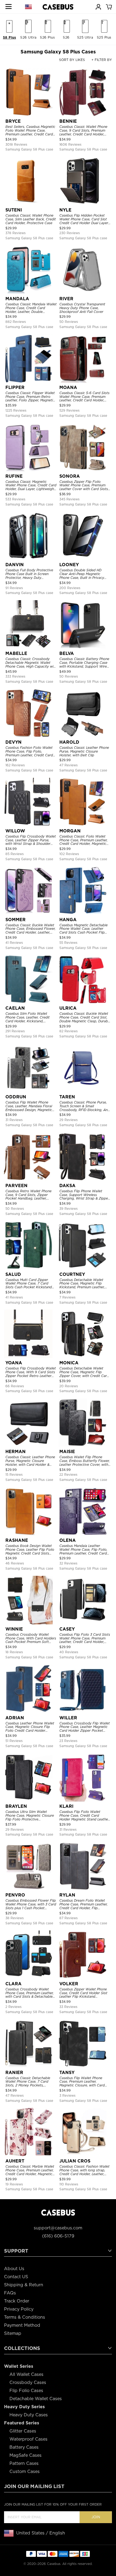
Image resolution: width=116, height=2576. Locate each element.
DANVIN (15, 565)
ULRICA (68, 1008)
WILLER (68, 1718)
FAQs (10, 2293)
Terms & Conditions (25, 2317)
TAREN (67, 1097)
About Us (14, 2269)
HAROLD (69, 742)
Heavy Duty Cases (29, 2415)
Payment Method (22, 2325)
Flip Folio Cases (26, 2391)
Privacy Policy (19, 2309)
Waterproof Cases (28, 2439)
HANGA (68, 920)
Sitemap (13, 2333)
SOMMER (16, 920)
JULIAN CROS (75, 2161)
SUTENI (14, 210)
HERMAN (16, 1452)
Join (96, 2517)
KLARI (66, 1806)
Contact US (16, 2277)
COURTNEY (72, 1274)
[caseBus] (58, 7)
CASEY (67, 1629)
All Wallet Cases (26, 2374)
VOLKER (69, 1984)
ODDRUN (16, 1097)
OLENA (68, 1540)
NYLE (65, 210)
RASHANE (17, 1540)
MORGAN (70, 831)
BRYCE (13, 121)
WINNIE (14, 1629)
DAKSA (67, 1186)
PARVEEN (16, 1186)
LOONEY (69, 565)
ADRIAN (15, 1718)
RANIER (14, 2073)
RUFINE (14, 476)
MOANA (68, 387)
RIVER (66, 299)
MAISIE (67, 1452)
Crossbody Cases (28, 2382)
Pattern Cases (24, 2463)
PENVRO (15, 1895)
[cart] (109, 6)
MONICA (69, 1363)
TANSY (67, 2073)
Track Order (17, 2301)
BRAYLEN (16, 1806)
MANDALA (17, 299)
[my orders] (98, 6)
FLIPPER (15, 387)
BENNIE (68, 121)
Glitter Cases (23, 2431)
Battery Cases (24, 2447)
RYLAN (67, 1895)
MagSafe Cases (25, 2455)
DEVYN (13, 742)
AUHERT (15, 2161)
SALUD (13, 1274)
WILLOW (15, 831)
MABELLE (16, 653)
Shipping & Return (24, 2285)
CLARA (13, 1984)
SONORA (70, 476)
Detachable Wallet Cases (36, 2399)
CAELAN (15, 1008)
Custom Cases (25, 2471)
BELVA (67, 653)
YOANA (14, 1363)
